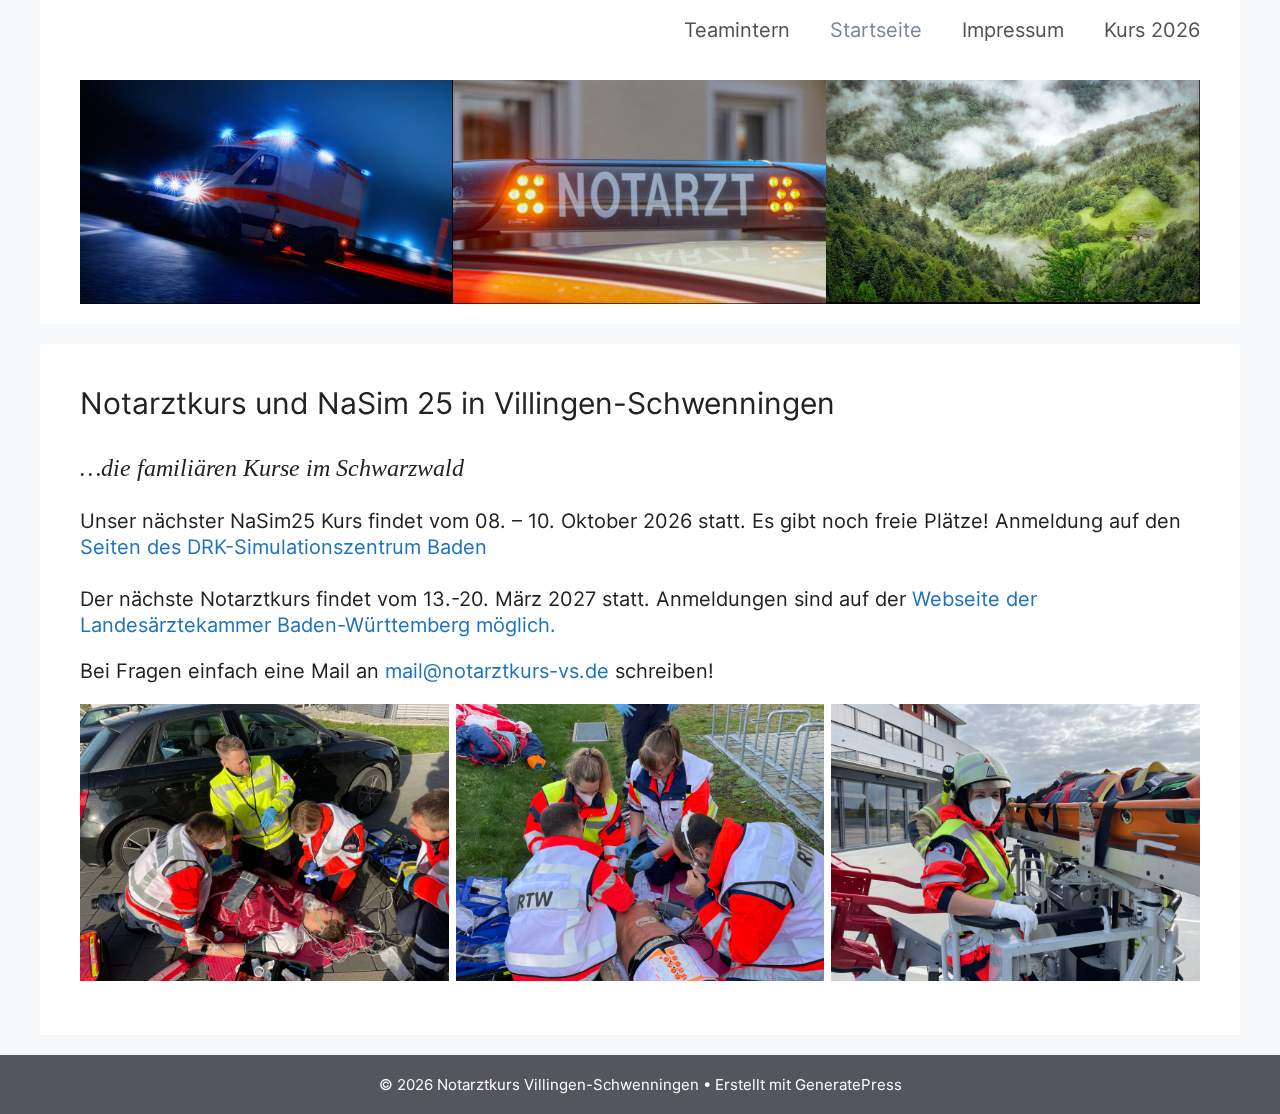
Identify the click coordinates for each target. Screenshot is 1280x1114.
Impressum (1013, 30)
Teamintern (737, 30)
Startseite (876, 30)
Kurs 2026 (1152, 30)
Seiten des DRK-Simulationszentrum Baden (283, 547)
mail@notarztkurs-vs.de (497, 671)
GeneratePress (848, 1084)
